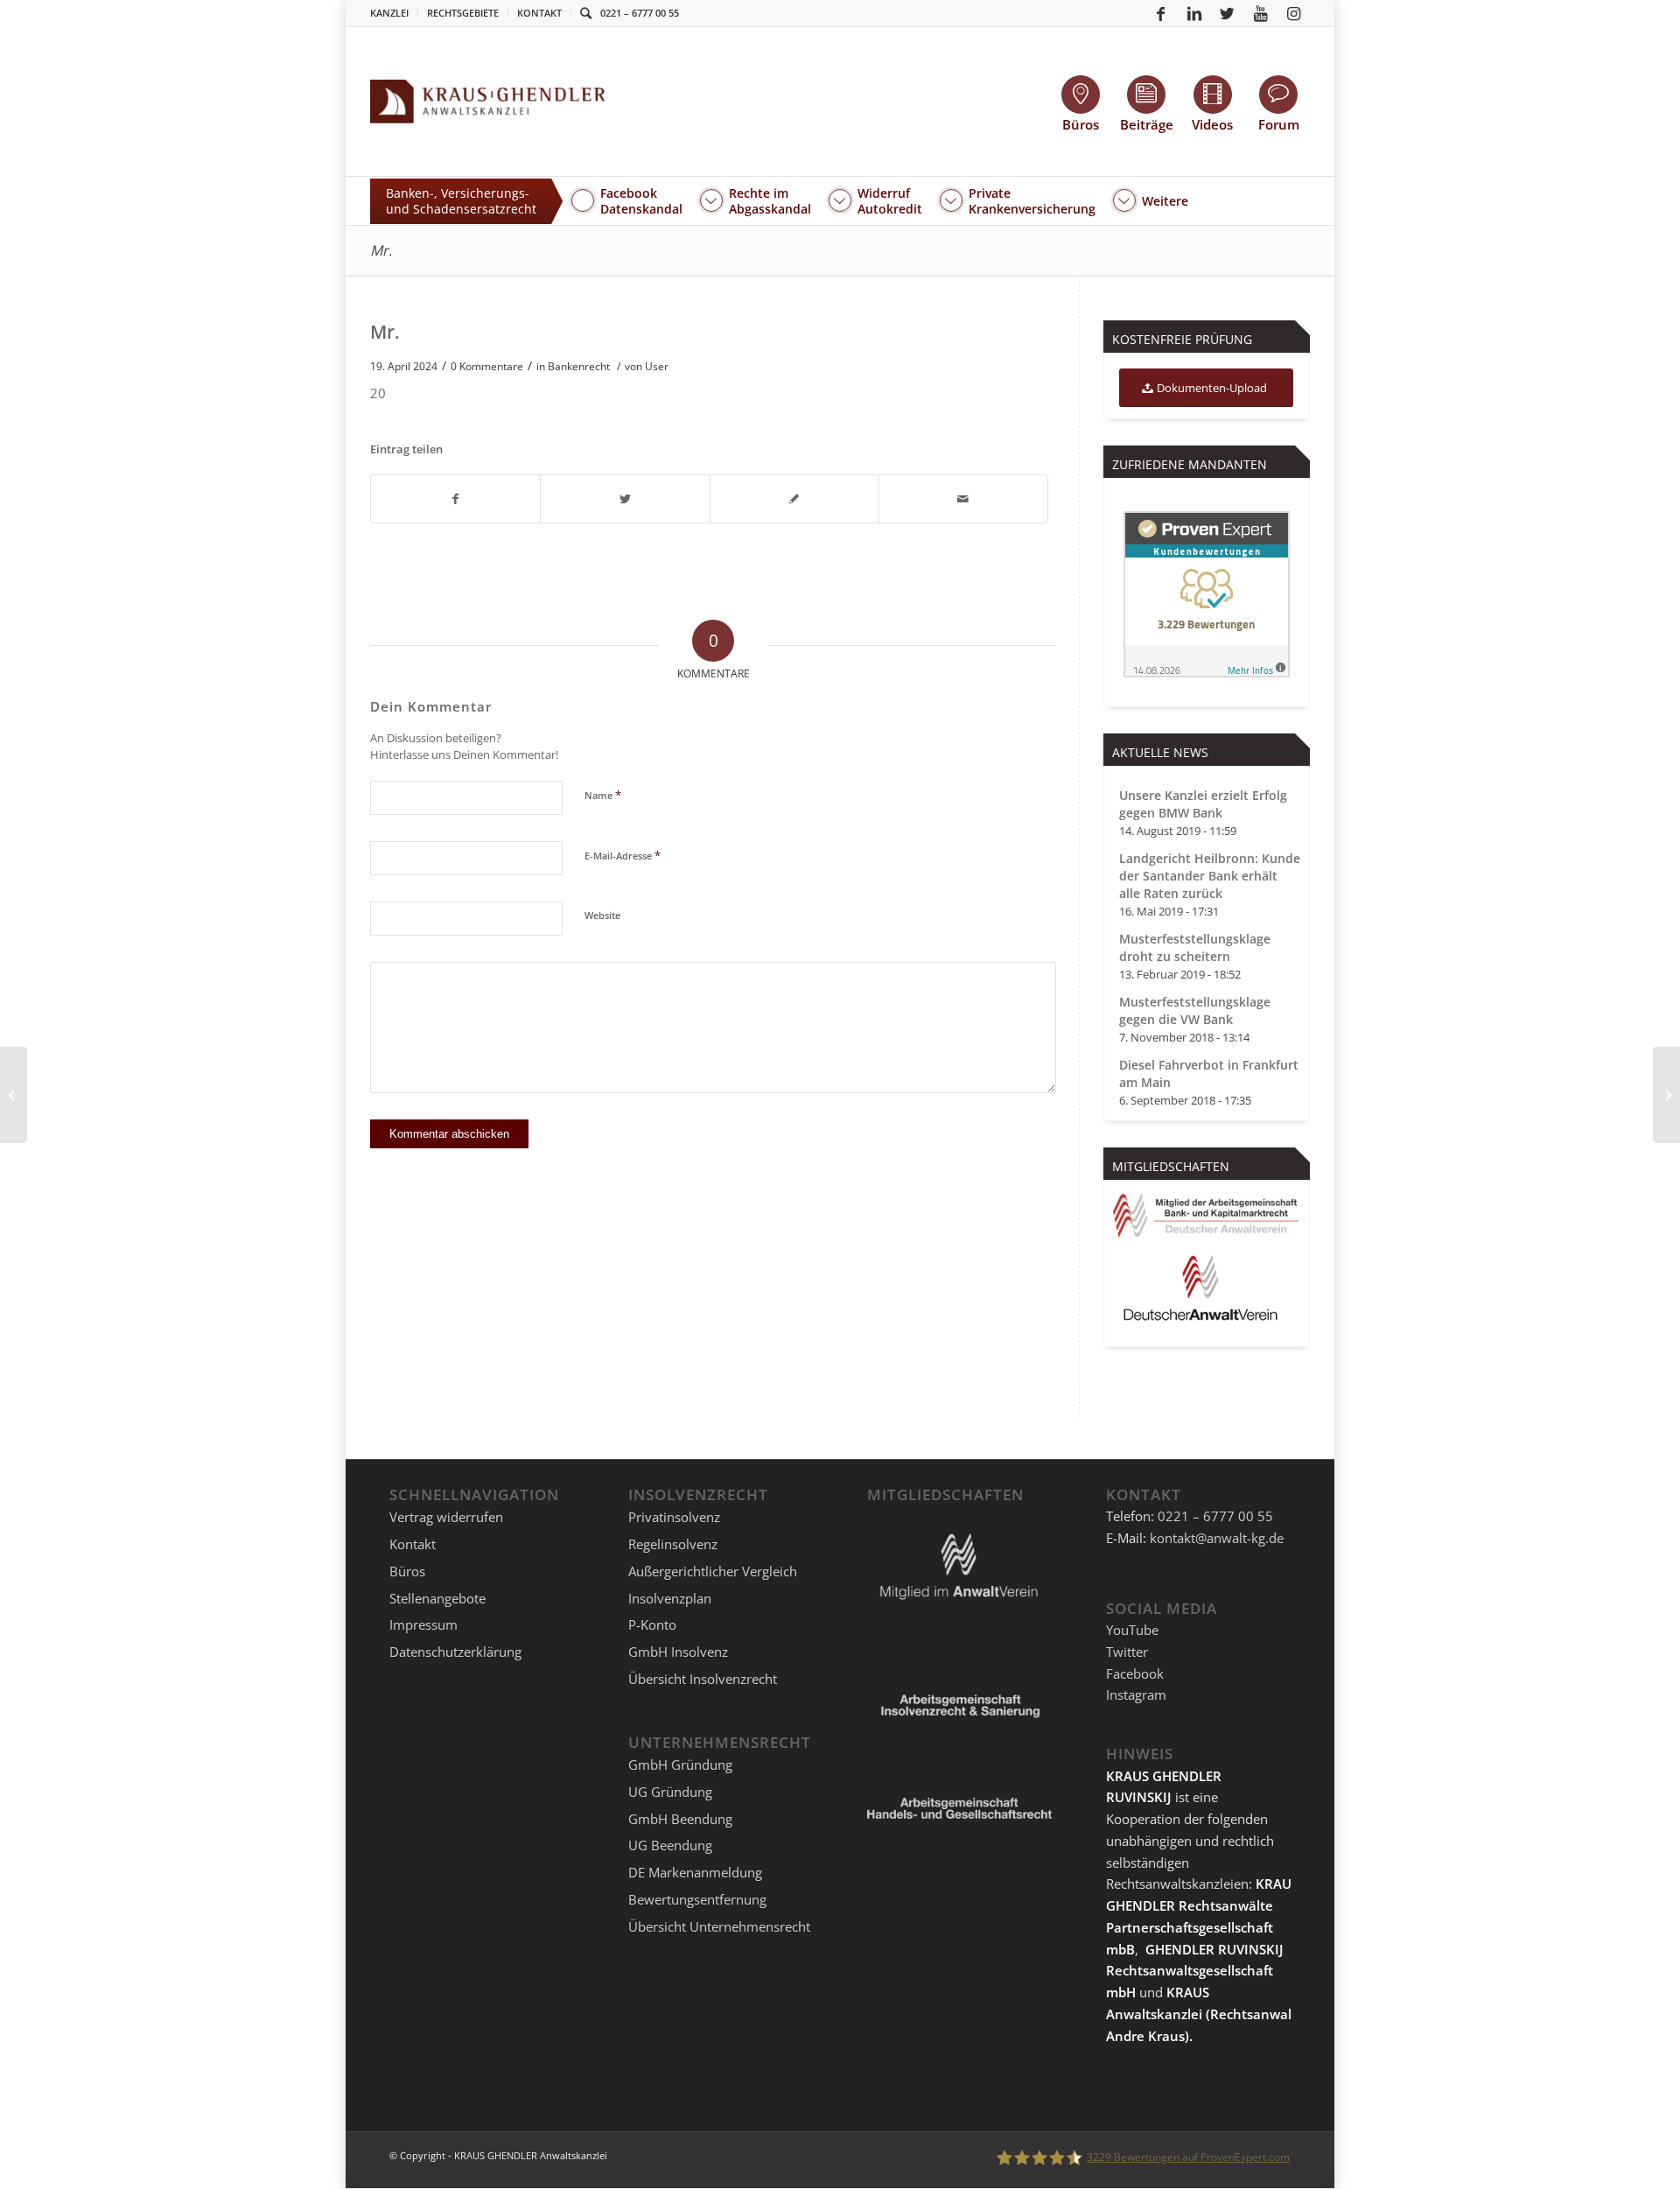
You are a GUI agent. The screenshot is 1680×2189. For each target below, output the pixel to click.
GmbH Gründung (680, 1765)
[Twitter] (1228, 13)
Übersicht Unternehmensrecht (719, 1926)
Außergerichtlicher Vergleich (713, 1571)
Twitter (1127, 1652)
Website (602, 915)
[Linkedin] (1194, 13)
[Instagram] (1294, 13)
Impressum (423, 1624)
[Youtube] (1261, 13)
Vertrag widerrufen (446, 1517)
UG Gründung (670, 1792)
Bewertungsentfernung (697, 1899)
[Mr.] (14, 1095)
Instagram (1136, 1694)
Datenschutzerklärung (455, 1652)
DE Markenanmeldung (695, 1872)
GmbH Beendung (680, 1819)
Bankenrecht (579, 366)
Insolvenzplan (670, 1598)
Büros (407, 1571)
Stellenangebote (437, 1598)
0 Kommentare (487, 366)
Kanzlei (389, 13)
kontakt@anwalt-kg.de (1217, 1538)
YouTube (1132, 1630)
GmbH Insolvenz (678, 1652)
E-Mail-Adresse (623, 855)
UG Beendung (670, 1845)
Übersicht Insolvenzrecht (703, 1679)
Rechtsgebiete (463, 13)
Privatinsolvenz (674, 1517)
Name (603, 795)
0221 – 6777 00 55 (640, 13)
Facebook (1135, 1673)
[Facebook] (1161, 13)
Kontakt (539, 13)
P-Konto (652, 1624)
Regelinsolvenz (673, 1544)
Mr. (381, 250)
